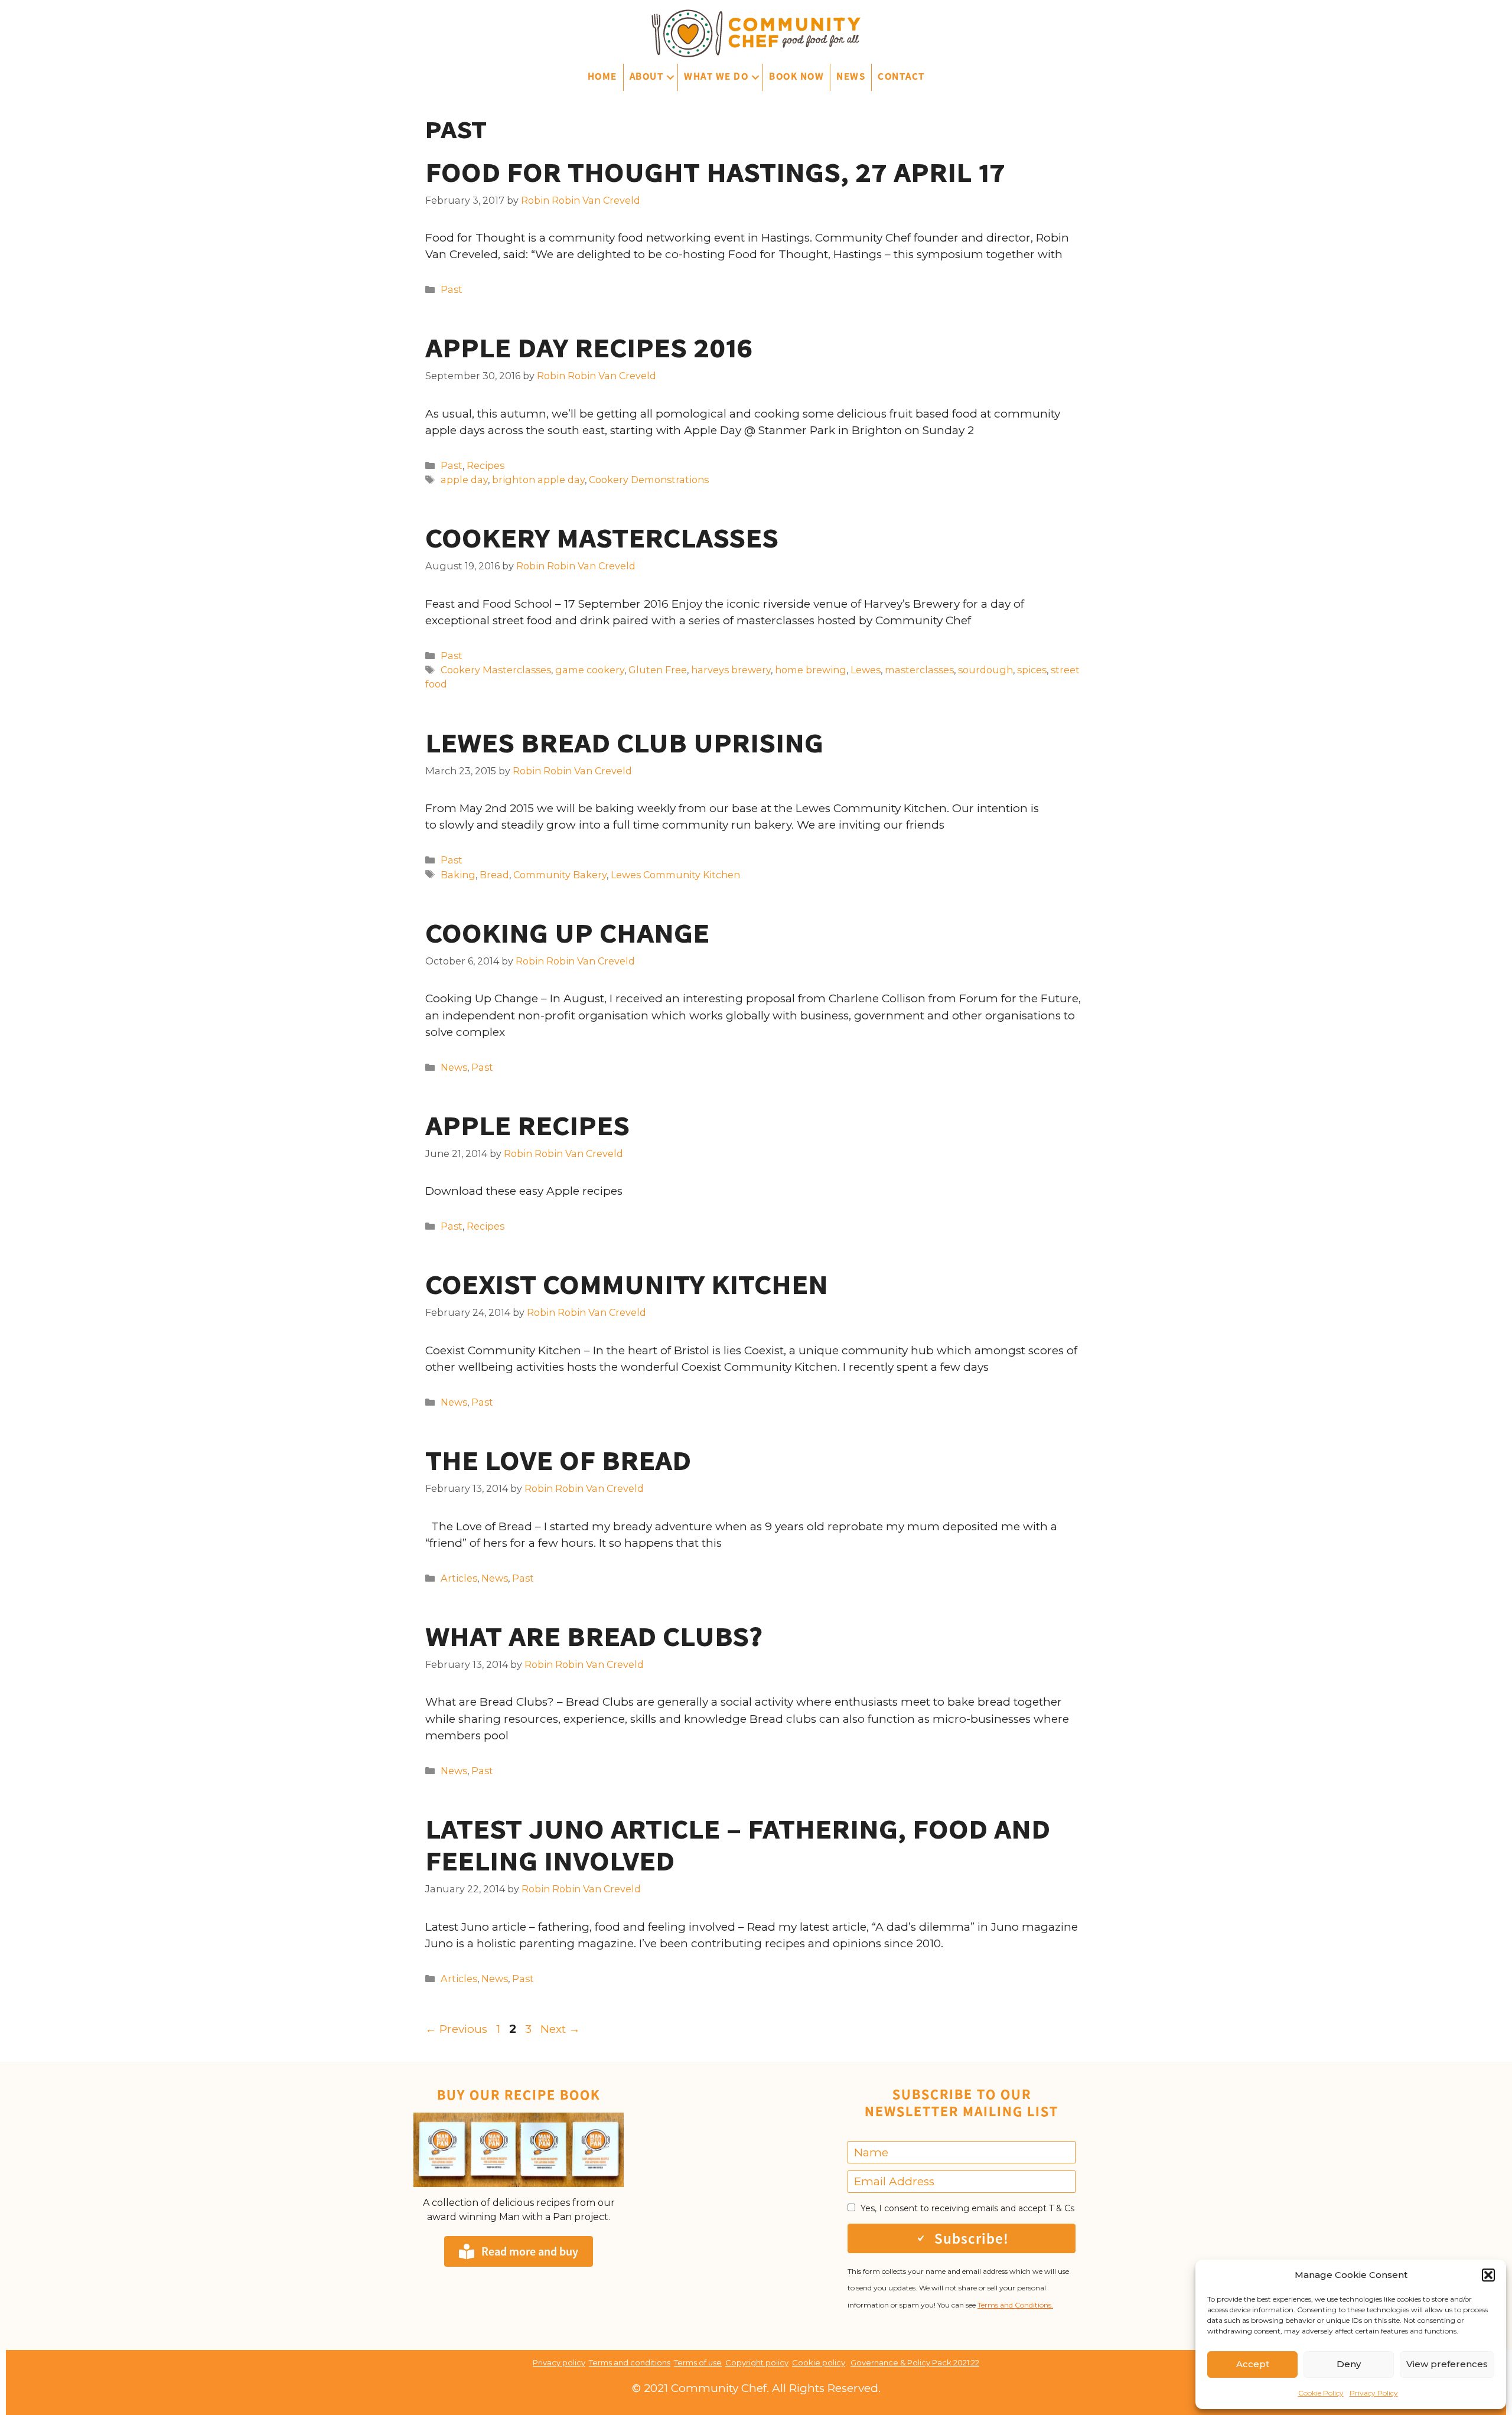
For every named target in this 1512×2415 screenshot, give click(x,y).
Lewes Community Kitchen (675, 875)
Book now (796, 76)
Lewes (866, 670)
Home (602, 76)
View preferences (1447, 2364)
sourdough (985, 670)
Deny (1349, 2364)
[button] (1488, 2275)
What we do (716, 76)
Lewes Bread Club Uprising (624, 743)
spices (1032, 670)
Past (452, 289)
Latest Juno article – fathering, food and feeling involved (738, 1845)
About (647, 76)
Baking (458, 875)
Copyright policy (757, 2362)
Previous (456, 2029)
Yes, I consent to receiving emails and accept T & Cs (967, 2208)
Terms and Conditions (1014, 2305)
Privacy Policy (1374, 2393)
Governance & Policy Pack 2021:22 (915, 2362)
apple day (464, 480)
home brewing (811, 670)
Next (560, 2029)
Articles (459, 1578)
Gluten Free (658, 670)
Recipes (485, 465)
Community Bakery (560, 875)
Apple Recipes (527, 1126)
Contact (901, 76)
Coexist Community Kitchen (627, 1285)
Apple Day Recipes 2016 (589, 348)
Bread (494, 875)
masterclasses (919, 670)
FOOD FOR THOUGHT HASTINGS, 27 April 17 (715, 172)
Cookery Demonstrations (649, 480)
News (851, 76)
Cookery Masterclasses (602, 538)
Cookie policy (819, 2362)
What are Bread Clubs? (594, 1637)
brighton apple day (538, 480)
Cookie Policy (1321, 2393)
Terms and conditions (630, 2362)
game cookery (590, 670)
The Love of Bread (558, 1461)
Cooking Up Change (567, 933)
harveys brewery (731, 670)
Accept (1253, 2364)
